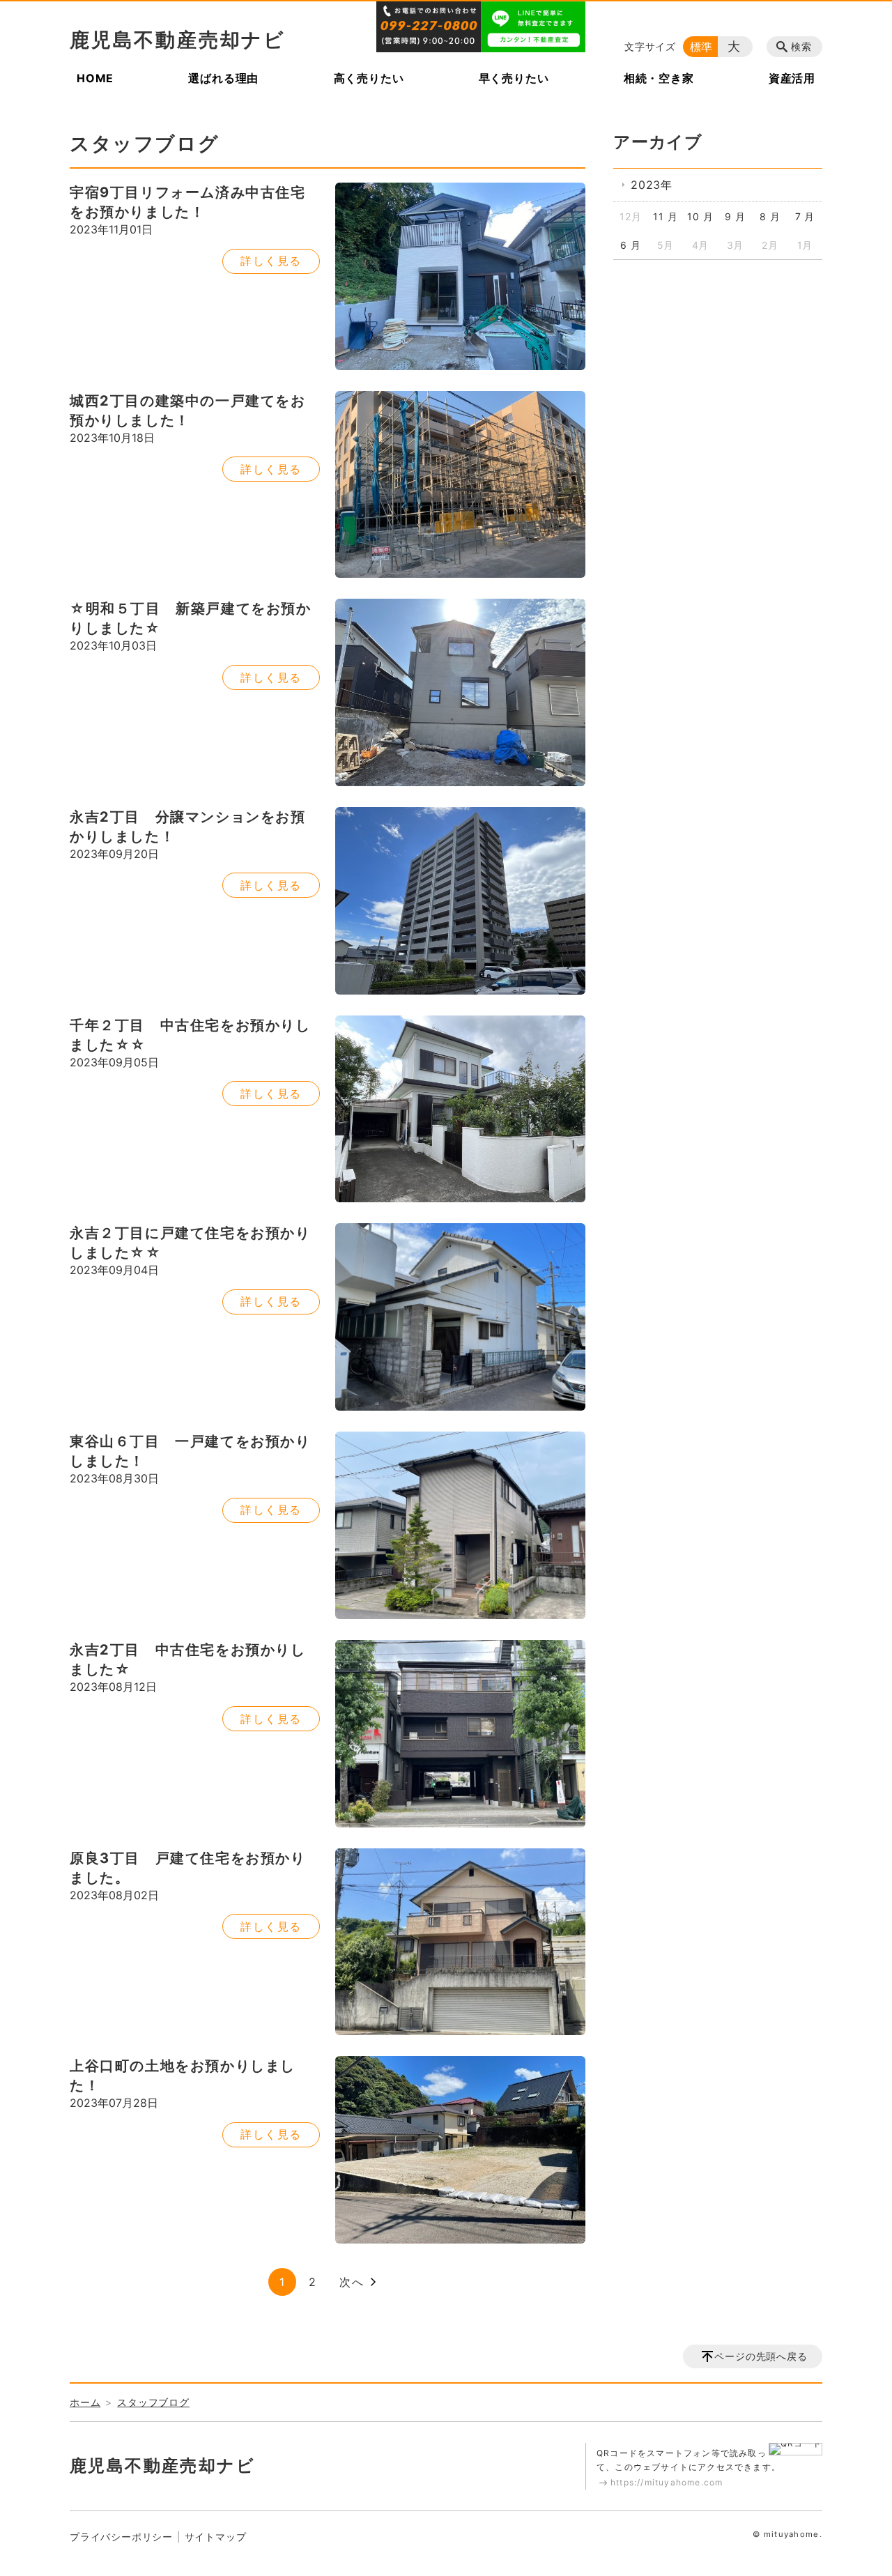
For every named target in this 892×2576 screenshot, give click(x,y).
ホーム (85, 2402)
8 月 (770, 216)
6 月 (630, 245)
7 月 (805, 216)
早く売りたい (514, 78)
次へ (352, 2282)
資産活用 (792, 78)
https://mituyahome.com (667, 2482)
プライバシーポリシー (121, 2537)
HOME (95, 78)
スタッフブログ (153, 2402)
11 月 (665, 216)
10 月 (700, 216)
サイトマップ (216, 2537)
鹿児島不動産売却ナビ (178, 40)
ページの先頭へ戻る (761, 2356)
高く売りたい (369, 78)
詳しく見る (271, 261)
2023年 (652, 185)
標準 (702, 47)
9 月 (735, 216)
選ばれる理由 (223, 78)
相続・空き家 (659, 78)
